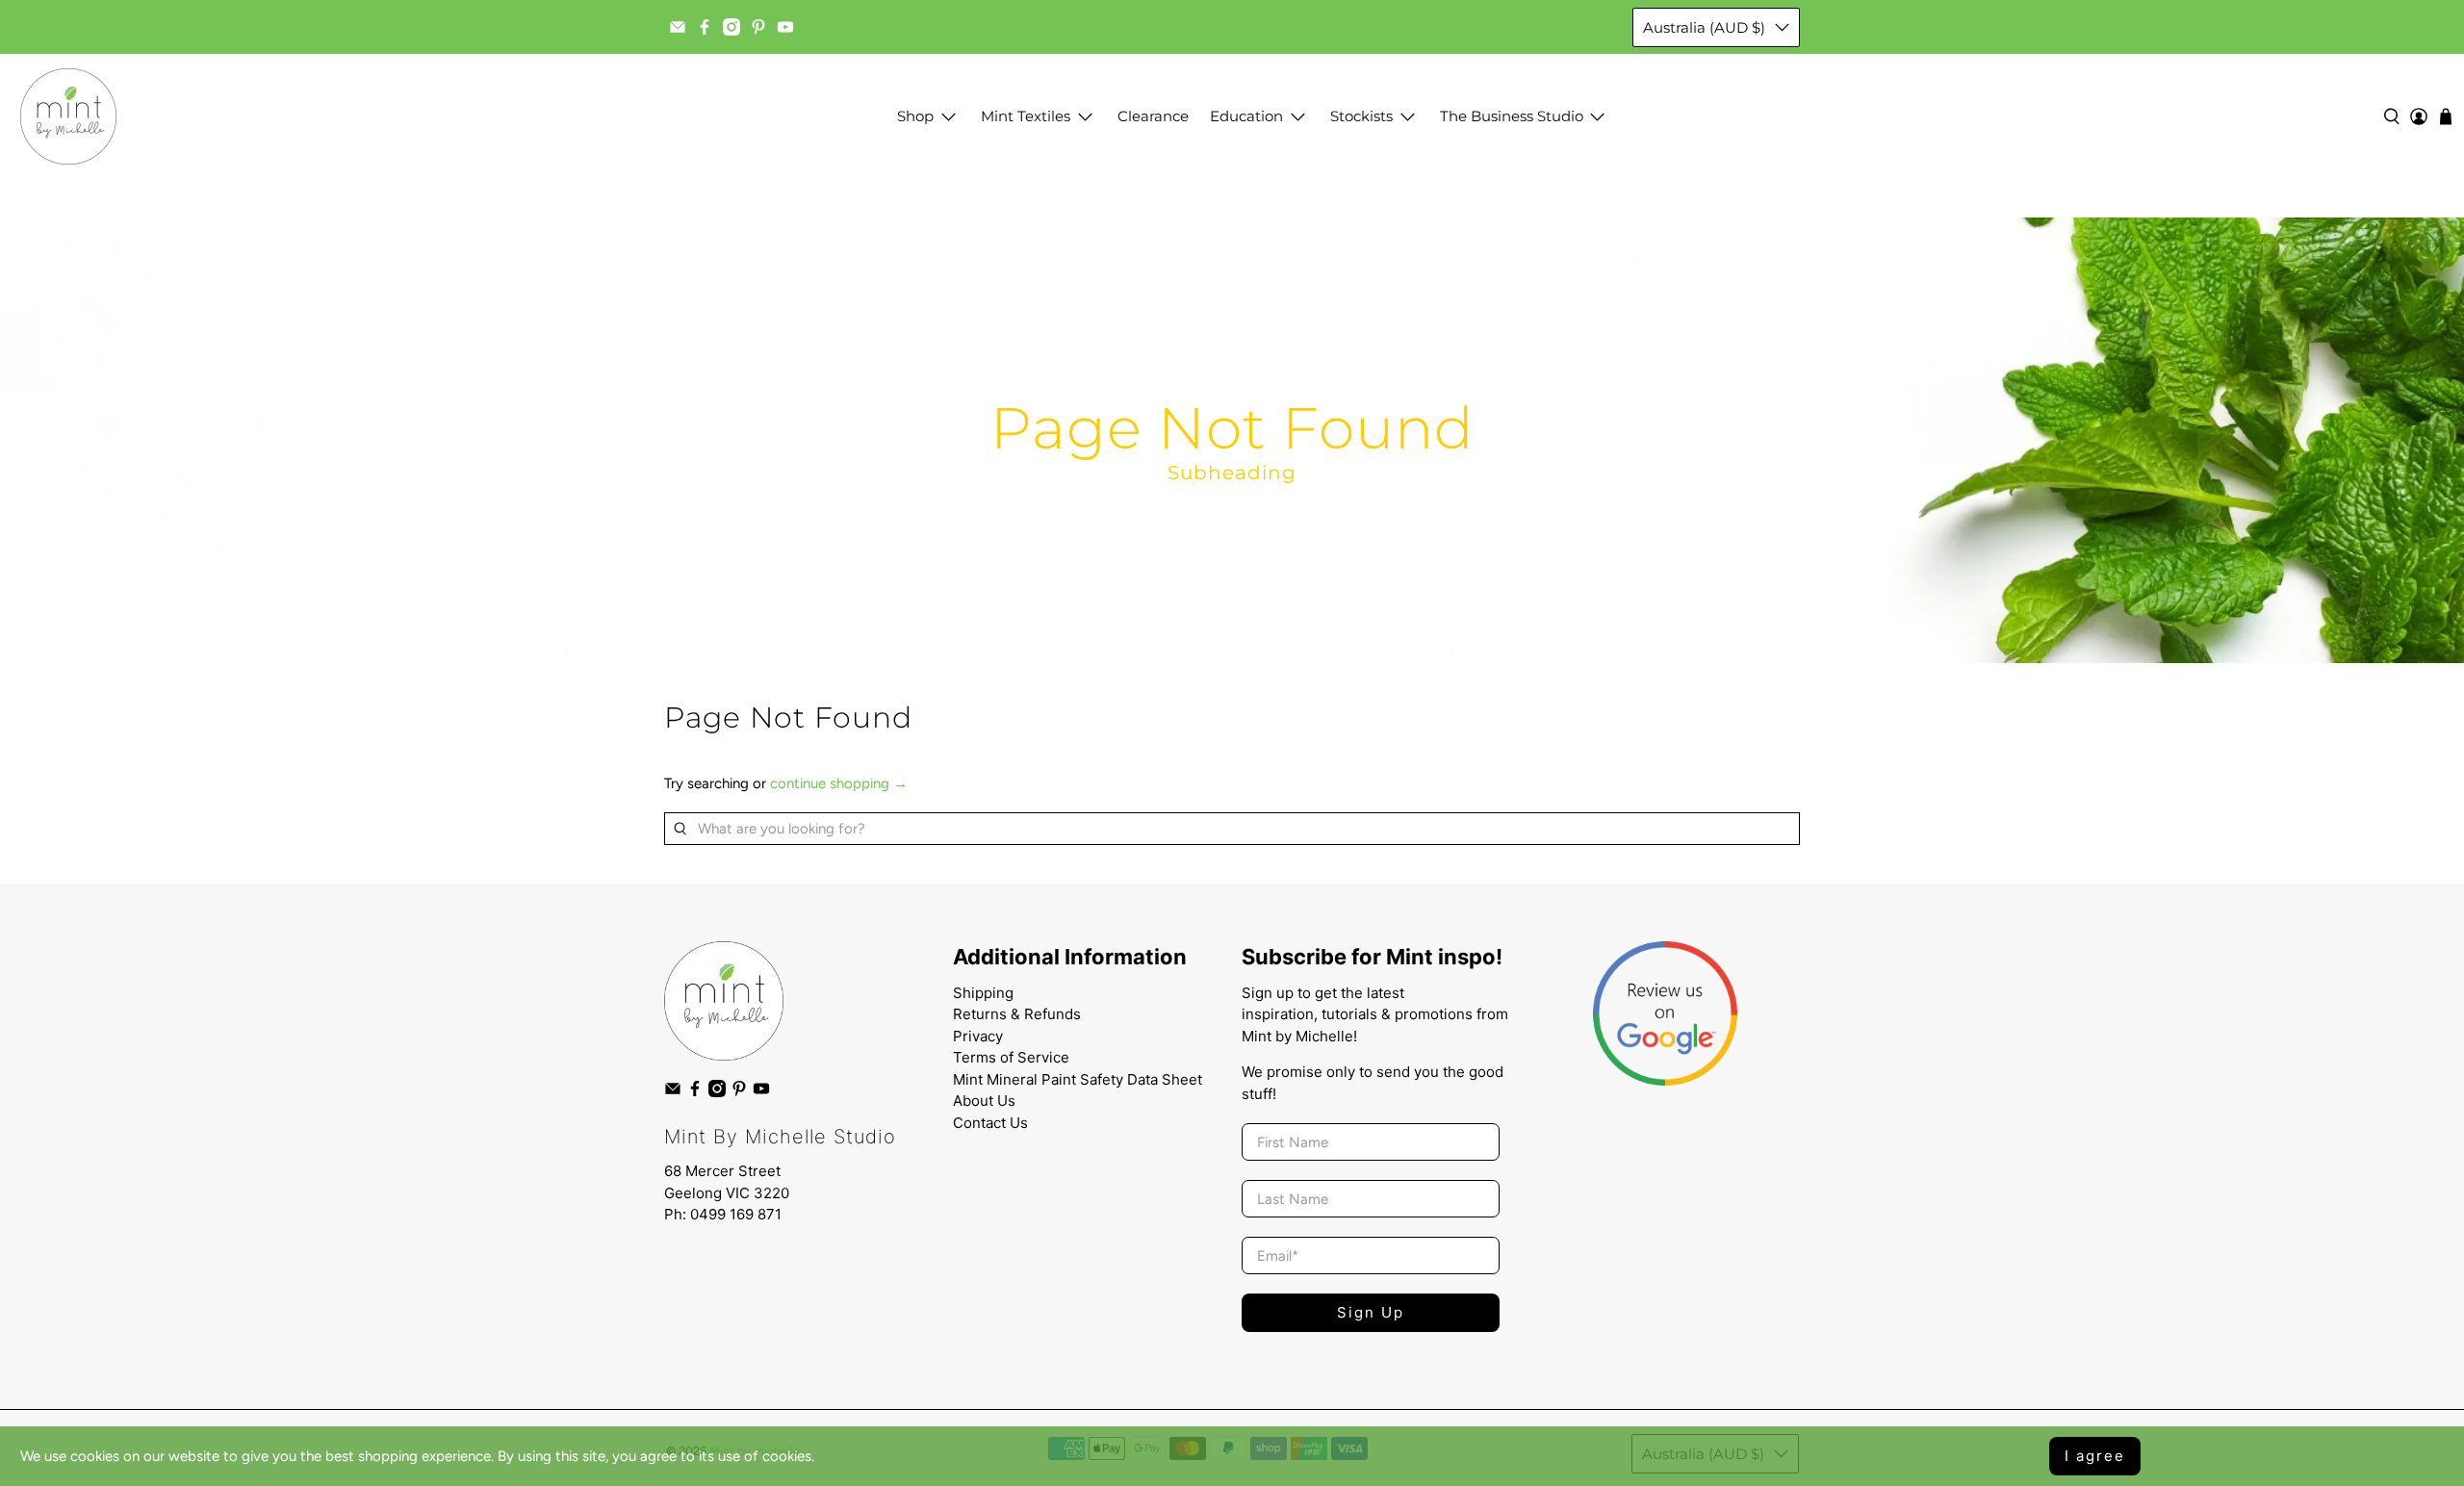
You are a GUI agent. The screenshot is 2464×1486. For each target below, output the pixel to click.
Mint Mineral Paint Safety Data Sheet (1078, 1079)
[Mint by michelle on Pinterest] (758, 27)
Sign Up (1371, 1312)
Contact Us (990, 1123)
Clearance (1153, 116)
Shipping (983, 993)
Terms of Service (1011, 1057)
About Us (984, 1101)
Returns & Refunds (1017, 1014)
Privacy (978, 1036)
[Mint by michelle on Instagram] (731, 27)
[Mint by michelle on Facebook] (705, 27)
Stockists (1361, 116)
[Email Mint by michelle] (678, 27)
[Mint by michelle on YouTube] (785, 27)
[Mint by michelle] (68, 116)
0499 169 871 (736, 1214)
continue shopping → (839, 783)
